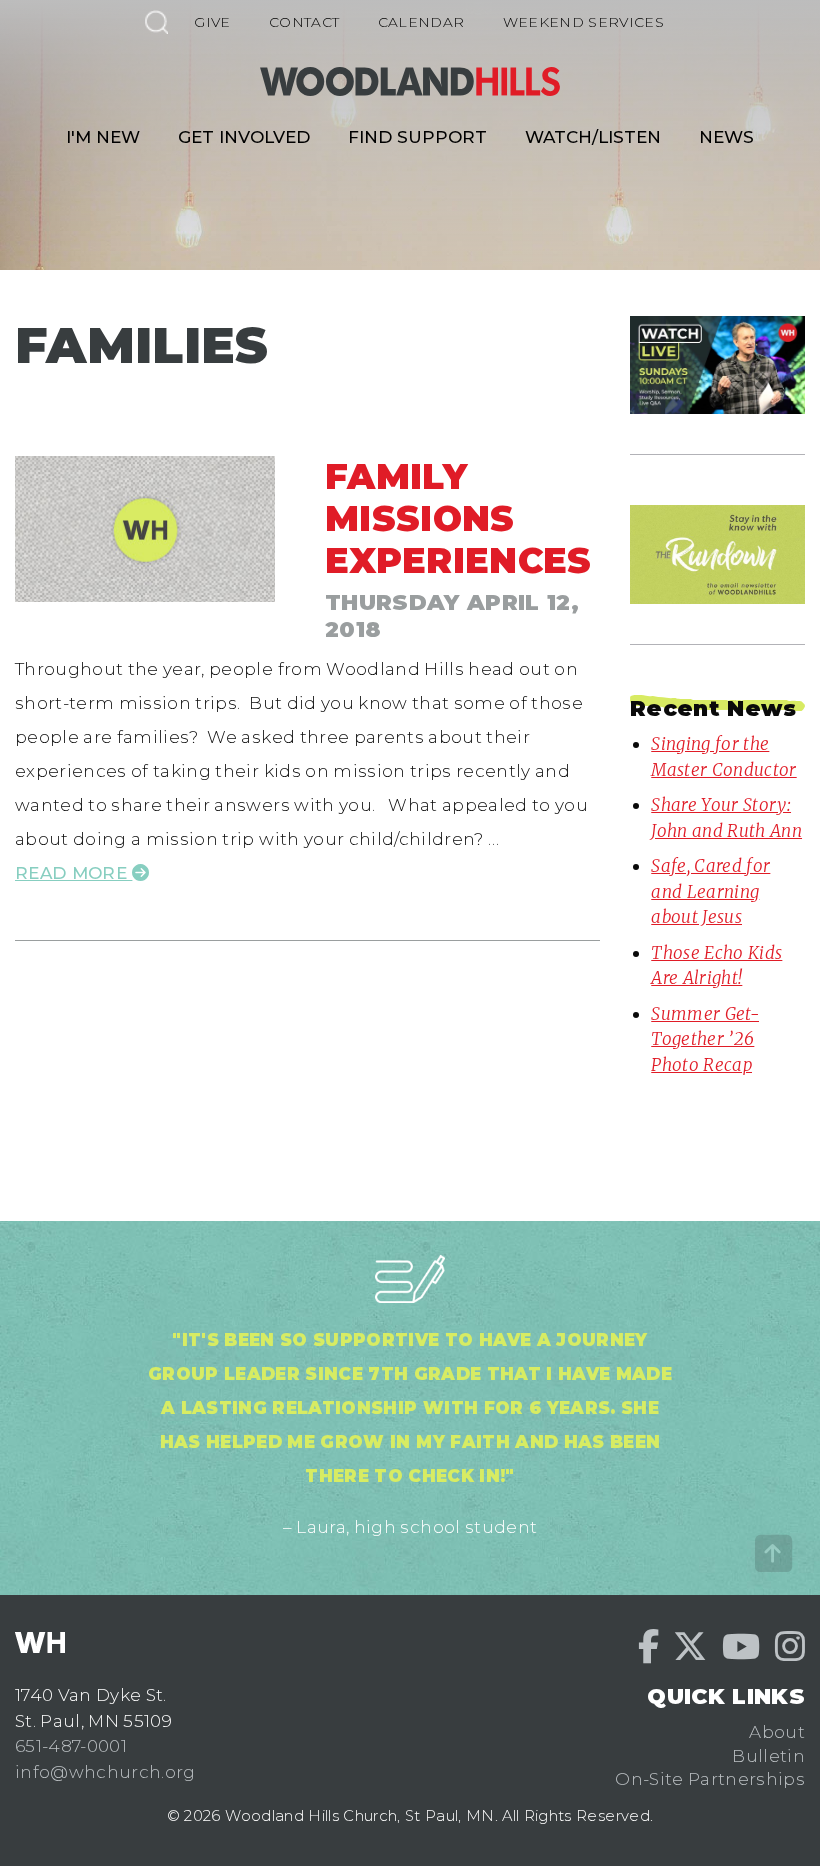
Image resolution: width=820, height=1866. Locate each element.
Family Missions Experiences (458, 518)
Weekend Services (583, 22)
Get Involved (244, 137)
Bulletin (768, 1756)
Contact (304, 22)
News (726, 137)
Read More (73, 873)
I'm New (103, 137)
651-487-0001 (71, 1746)
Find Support (417, 137)
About (777, 1732)
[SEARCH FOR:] (156, 21)
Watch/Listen (593, 137)
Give (212, 22)
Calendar (421, 22)
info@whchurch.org (105, 1772)
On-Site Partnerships (710, 1779)
